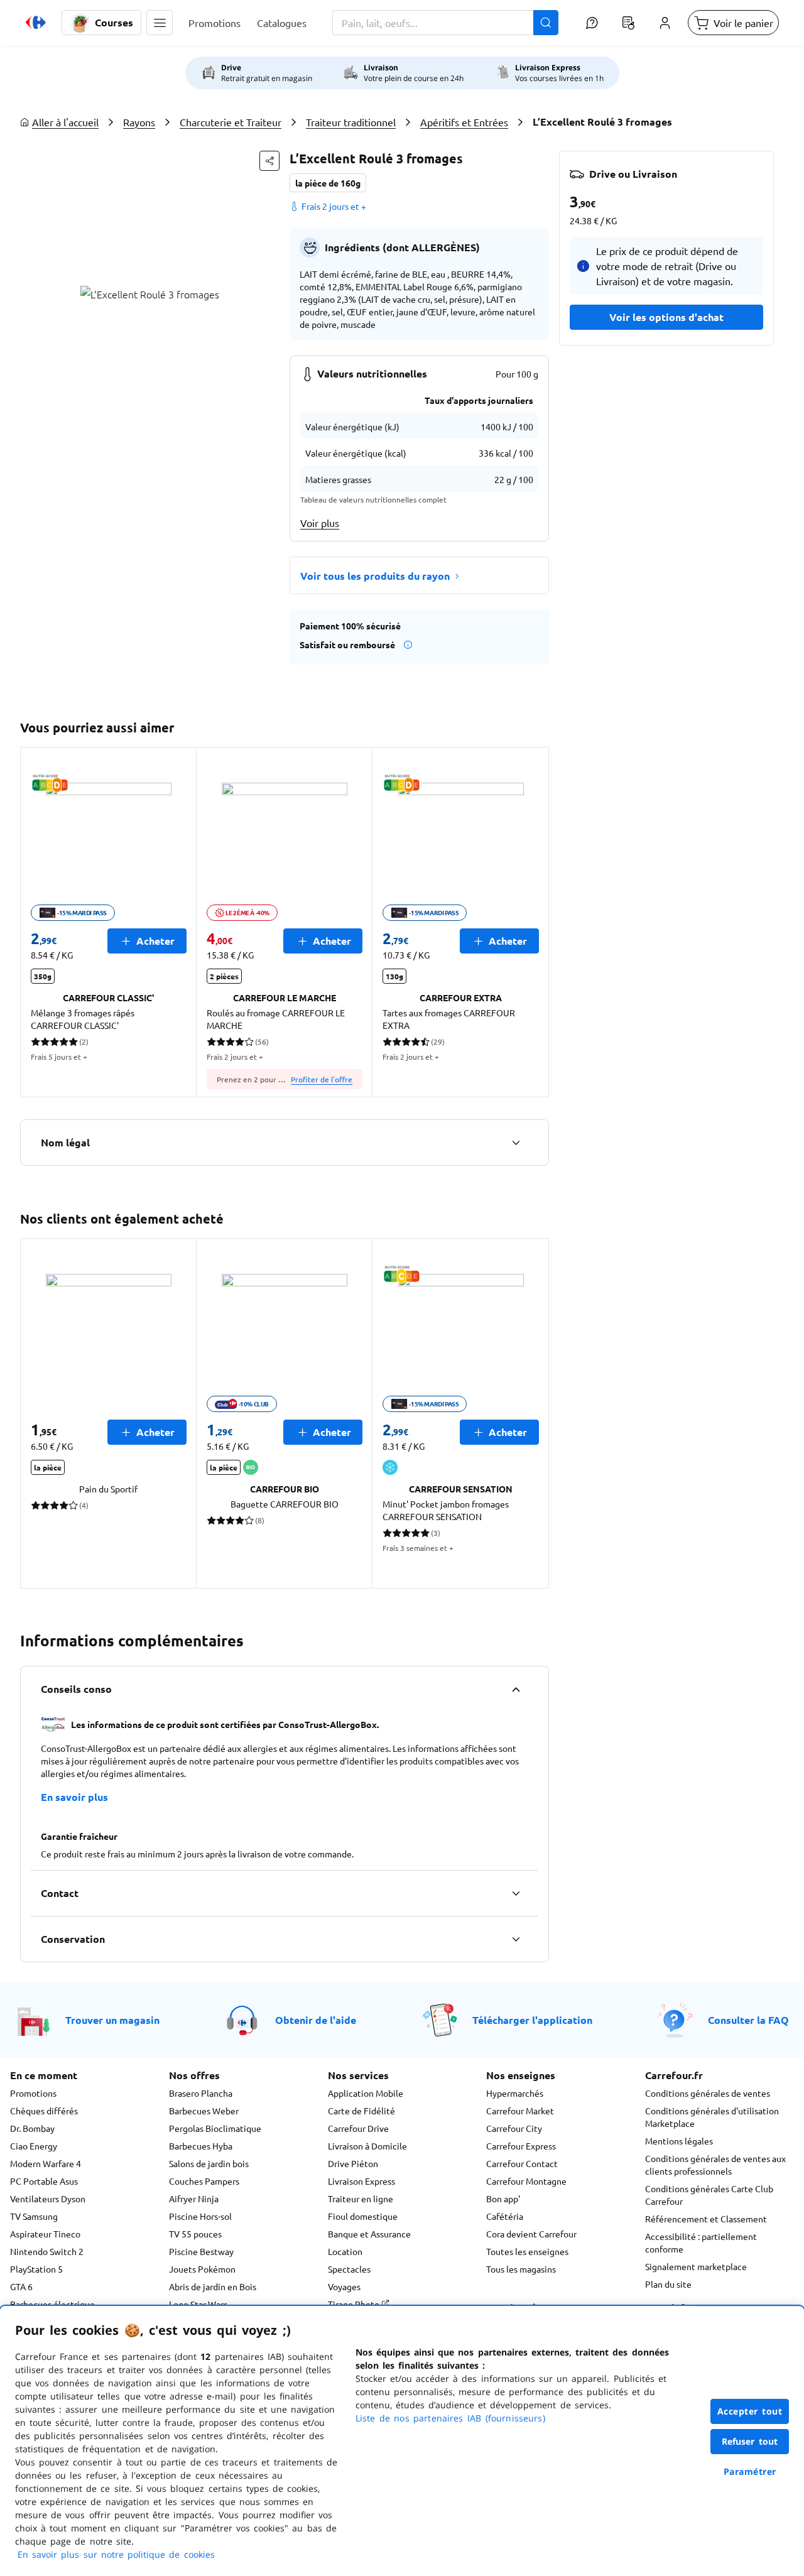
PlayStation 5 (36, 2269)
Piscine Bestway (201, 2251)
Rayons (139, 122)
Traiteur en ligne (361, 2198)
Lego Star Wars (198, 2304)
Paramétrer (750, 2471)
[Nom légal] (516, 1143)
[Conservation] (516, 1939)
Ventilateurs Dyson (48, 2198)
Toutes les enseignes (527, 2251)
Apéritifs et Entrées (464, 122)
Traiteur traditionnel (351, 122)
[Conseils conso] (516, 1689)
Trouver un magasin (112, 2020)
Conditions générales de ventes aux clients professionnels (715, 2165)
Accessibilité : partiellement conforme (701, 2242)
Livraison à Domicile (367, 2146)
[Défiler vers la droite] (534, 922)
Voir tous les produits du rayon (375, 576)
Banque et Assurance (369, 2234)
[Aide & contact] (592, 23)
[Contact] (516, 1893)
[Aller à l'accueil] (36, 23)
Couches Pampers (204, 2181)
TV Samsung (34, 2216)
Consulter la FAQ (748, 2020)
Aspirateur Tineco (45, 2234)
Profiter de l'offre (322, 1079)
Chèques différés (44, 2111)
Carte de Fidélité (361, 2111)
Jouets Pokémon (202, 2269)
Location (345, 2251)
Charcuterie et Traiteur (231, 122)
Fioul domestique (363, 2216)
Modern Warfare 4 (46, 2163)
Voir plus (320, 523)
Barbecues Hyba (201, 2146)
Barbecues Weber (204, 2111)
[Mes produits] (628, 23)
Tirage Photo (355, 2304)
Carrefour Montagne (526, 2181)
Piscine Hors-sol (200, 2216)
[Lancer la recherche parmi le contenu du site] (546, 23)
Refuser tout (750, 2441)
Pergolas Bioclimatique (215, 2128)
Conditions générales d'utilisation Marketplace (712, 2117)
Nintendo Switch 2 (47, 2251)
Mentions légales (679, 2141)
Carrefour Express (521, 2146)
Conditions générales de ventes (708, 2093)
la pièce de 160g (328, 183)
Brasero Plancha (201, 2093)
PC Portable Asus (44, 2181)
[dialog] (402, 2441)
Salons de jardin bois (209, 2163)
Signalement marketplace (696, 2266)
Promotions (33, 2093)
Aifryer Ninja (194, 2198)
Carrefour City (514, 2128)
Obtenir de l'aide (316, 2020)
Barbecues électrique (52, 2304)
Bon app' (503, 2198)
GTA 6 (21, 2286)
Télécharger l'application (532, 2020)
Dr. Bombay (32, 2128)
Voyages (344, 2286)
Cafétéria (505, 2216)
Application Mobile (366, 2093)
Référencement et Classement (706, 2219)
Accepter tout (750, 2411)
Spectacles (349, 2269)
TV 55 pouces (195, 2234)
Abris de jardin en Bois (213, 2286)
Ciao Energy (34, 2146)
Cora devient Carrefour (531, 2234)
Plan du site (668, 2284)
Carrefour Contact (522, 2163)
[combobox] (445, 23)
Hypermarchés (515, 2093)
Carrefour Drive (358, 2128)
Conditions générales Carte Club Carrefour (709, 2195)
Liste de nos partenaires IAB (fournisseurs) (450, 2418)
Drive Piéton (353, 2163)
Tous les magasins (521, 2269)
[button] (160, 23)
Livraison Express (361, 2181)
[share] (269, 161)
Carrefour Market (520, 2111)
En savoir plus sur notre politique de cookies (116, 2554)
